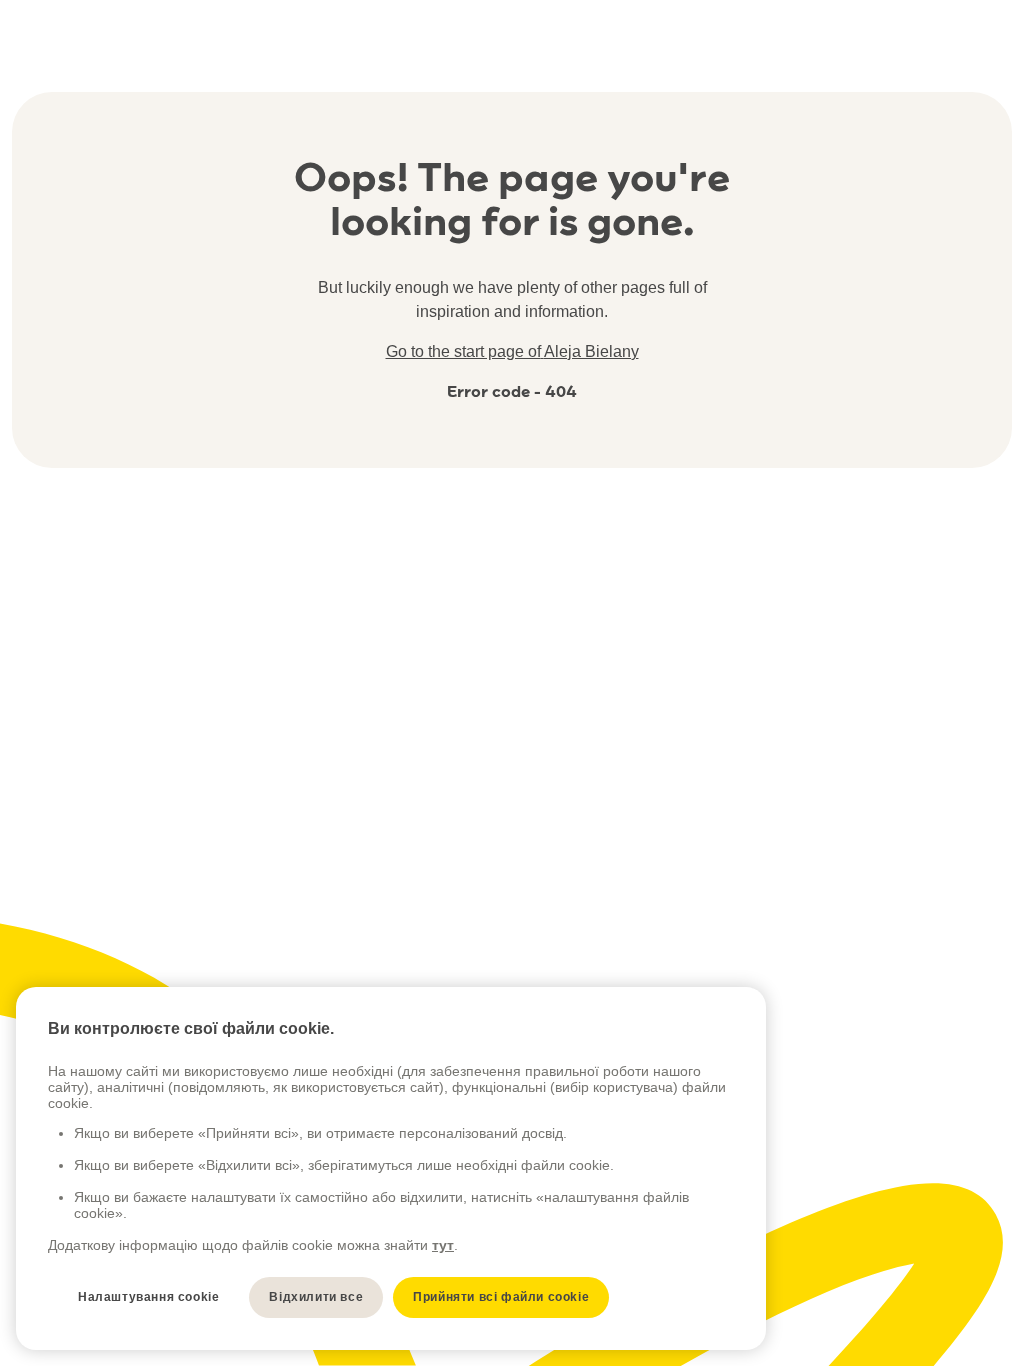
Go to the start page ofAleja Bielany (512, 351)
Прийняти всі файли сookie (501, 1297)
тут (443, 1245)
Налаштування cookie (148, 1297)
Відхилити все (316, 1297)
